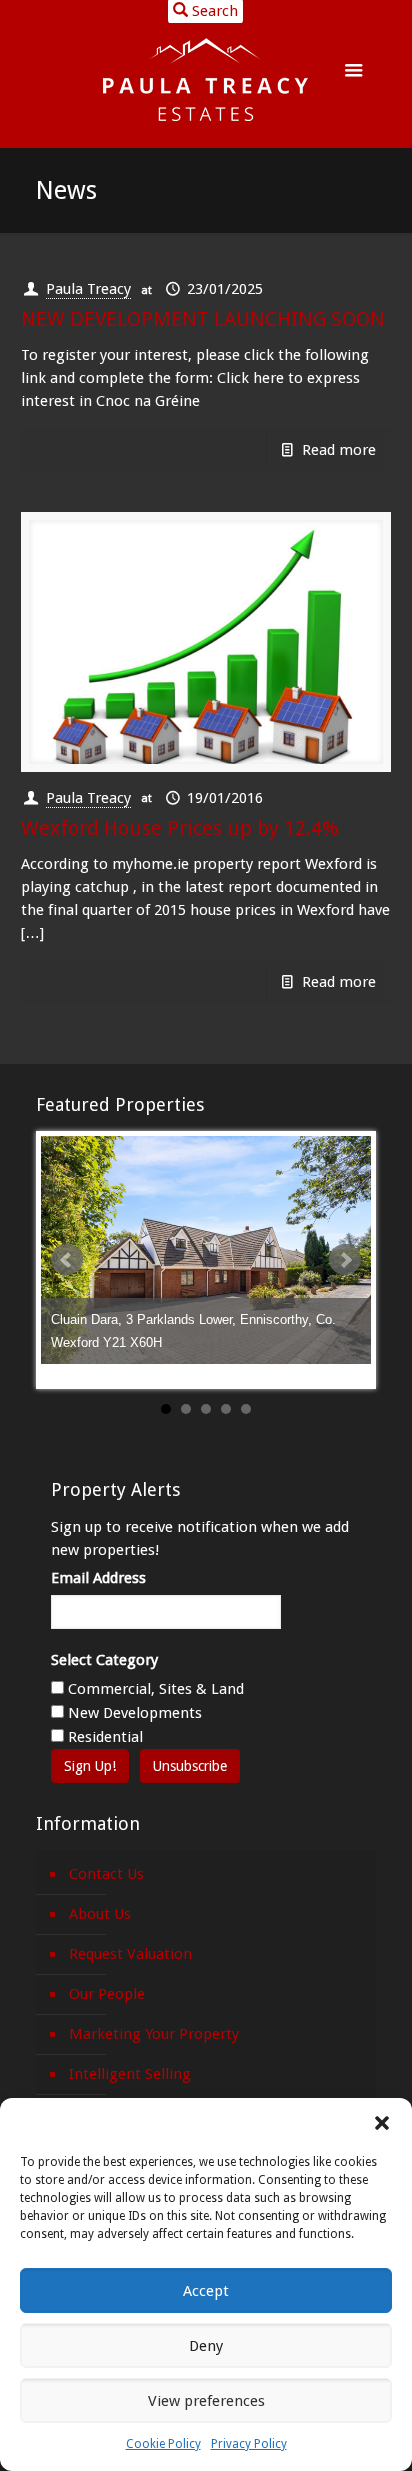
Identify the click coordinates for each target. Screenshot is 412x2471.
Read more (339, 450)
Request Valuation (130, 1954)
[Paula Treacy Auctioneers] (206, 79)
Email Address (98, 1578)
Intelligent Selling (130, 2074)
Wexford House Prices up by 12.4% (180, 828)
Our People (107, 1994)
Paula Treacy (88, 289)
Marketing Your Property (154, 2034)
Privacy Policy (249, 2444)
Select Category (104, 1660)
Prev (67, 1260)
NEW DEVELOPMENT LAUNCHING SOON (203, 319)
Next (345, 1260)
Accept (206, 2291)
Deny (206, 2346)
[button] (382, 2123)
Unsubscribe (190, 1766)
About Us (100, 1914)
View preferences (206, 2401)
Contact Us (106, 1874)
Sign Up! (90, 1766)
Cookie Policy (163, 2444)
